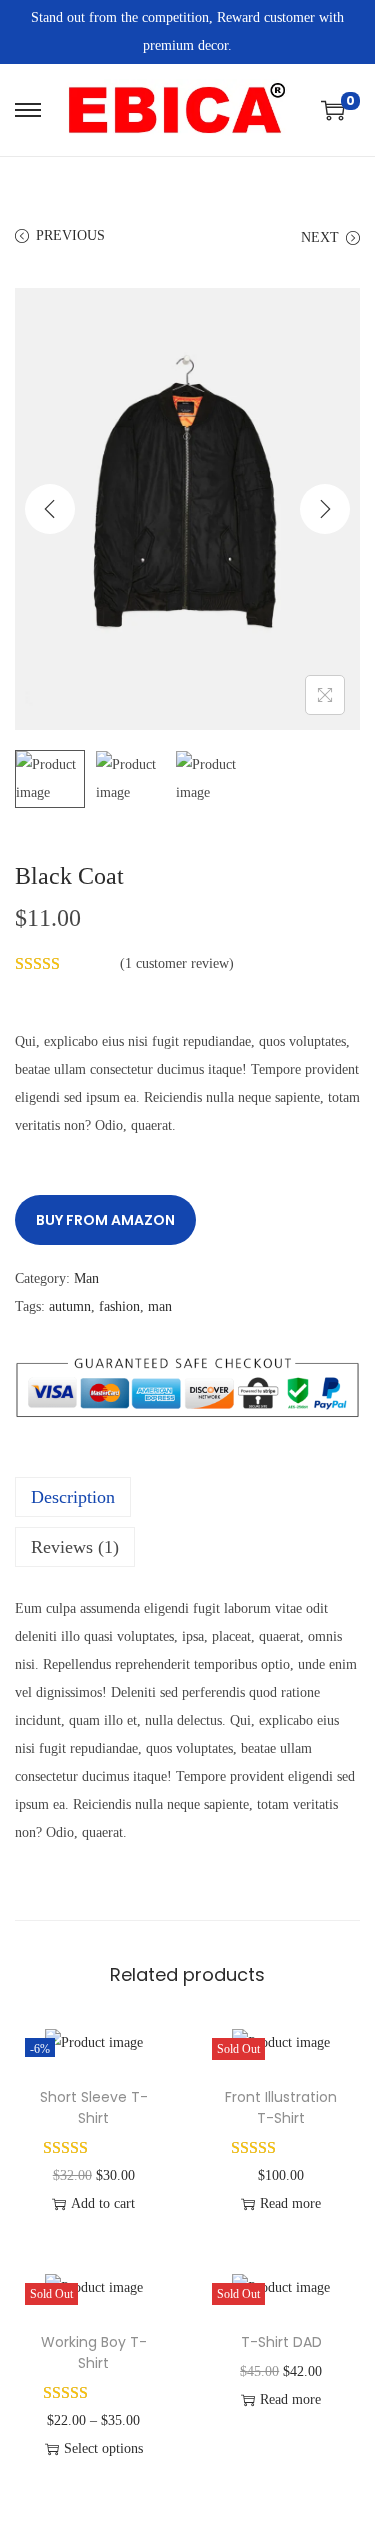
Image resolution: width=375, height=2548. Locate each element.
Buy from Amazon (105, 1220)
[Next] (325, 509)
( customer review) (177, 963)
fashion (119, 1306)
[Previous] (50, 509)
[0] (333, 110)
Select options (103, 2448)
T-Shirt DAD (281, 2342)
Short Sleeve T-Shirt (94, 2107)
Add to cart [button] (103, 2203)
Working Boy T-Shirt (94, 2352)
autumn (70, 1306)
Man (86, 1278)
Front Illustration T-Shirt (281, 2107)
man (160, 1306)
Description (73, 1497)
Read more (290, 2203)
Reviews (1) (75, 1547)
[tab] (187, 1497)
